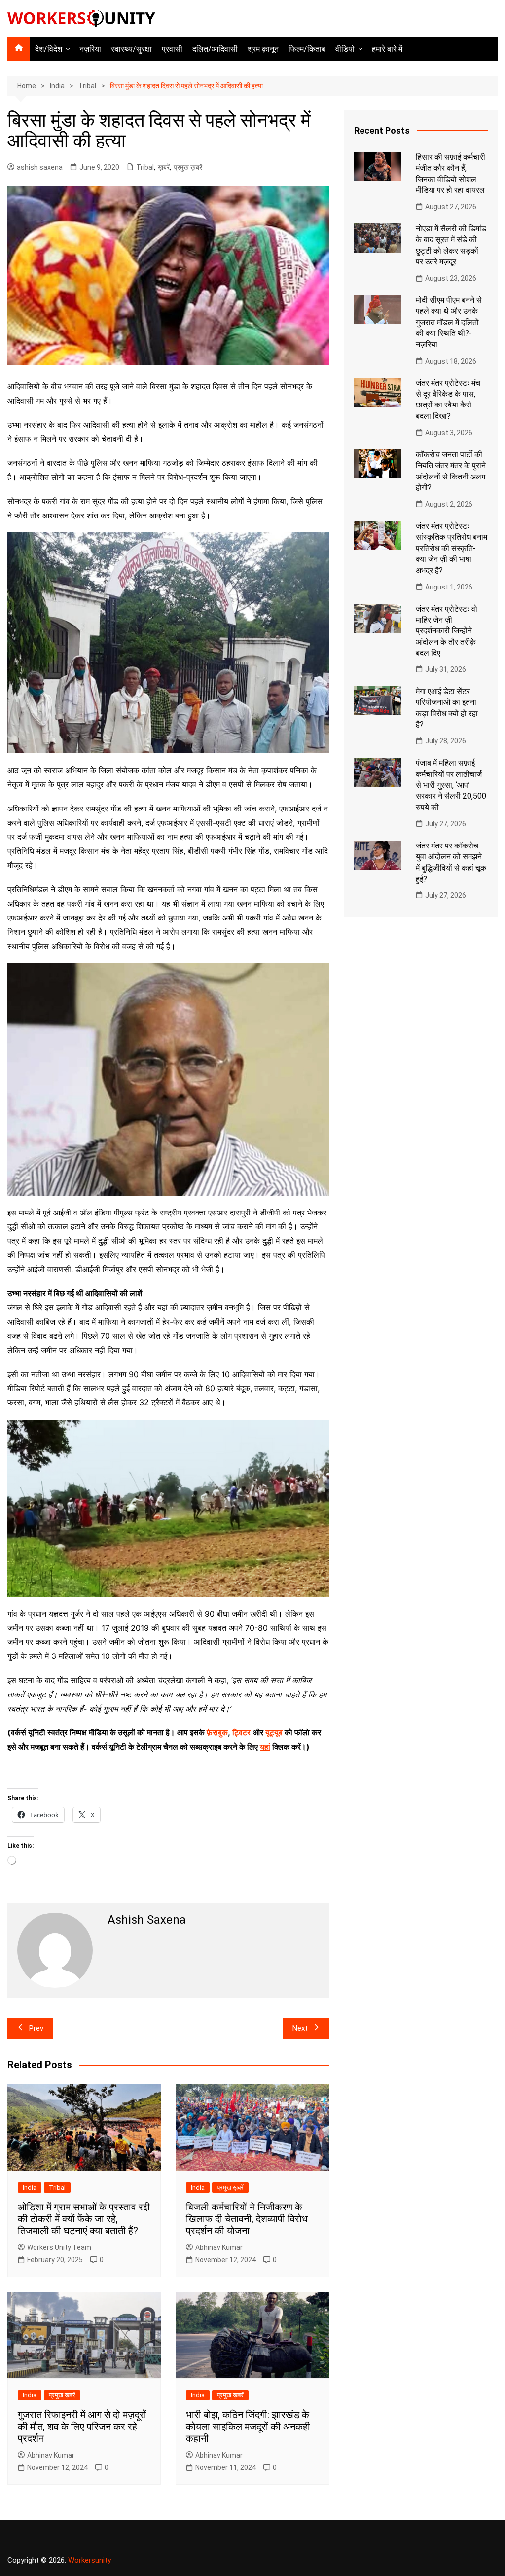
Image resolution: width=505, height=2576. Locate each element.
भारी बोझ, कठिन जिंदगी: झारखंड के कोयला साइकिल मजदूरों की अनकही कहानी (248, 2427)
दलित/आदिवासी (215, 49)
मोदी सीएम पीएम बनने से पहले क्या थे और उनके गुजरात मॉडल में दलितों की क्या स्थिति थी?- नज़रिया (449, 322)
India (30, 2188)
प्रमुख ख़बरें (188, 167)
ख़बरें (164, 167)
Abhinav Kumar (219, 2247)
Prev (36, 2028)
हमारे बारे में (387, 49)
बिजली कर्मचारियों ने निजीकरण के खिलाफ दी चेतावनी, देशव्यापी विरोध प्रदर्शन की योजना (247, 2219)
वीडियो (345, 49)
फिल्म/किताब (307, 49)
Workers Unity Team (59, 2247)
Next (300, 2028)
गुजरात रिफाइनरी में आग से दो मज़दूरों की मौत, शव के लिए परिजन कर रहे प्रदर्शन (82, 2427)
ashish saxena (40, 167)
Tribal (145, 167)
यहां (265, 1747)
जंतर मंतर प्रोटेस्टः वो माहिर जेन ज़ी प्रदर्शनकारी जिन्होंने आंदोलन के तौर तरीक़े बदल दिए (447, 631)
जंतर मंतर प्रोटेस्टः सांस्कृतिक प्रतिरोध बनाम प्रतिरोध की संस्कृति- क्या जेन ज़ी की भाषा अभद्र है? (451, 548)
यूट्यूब (274, 1732)
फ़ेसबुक (217, 1732)
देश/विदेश (49, 49)
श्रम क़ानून (263, 49)
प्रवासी (172, 49)
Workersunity (90, 2560)
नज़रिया (90, 49)
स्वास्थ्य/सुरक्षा (131, 49)
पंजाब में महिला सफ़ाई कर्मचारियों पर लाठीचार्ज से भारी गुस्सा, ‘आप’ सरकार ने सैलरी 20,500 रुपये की (451, 785)
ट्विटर (241, 1732)
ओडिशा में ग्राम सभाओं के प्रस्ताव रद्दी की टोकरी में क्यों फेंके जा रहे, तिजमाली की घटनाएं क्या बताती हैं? (84, 2219)
